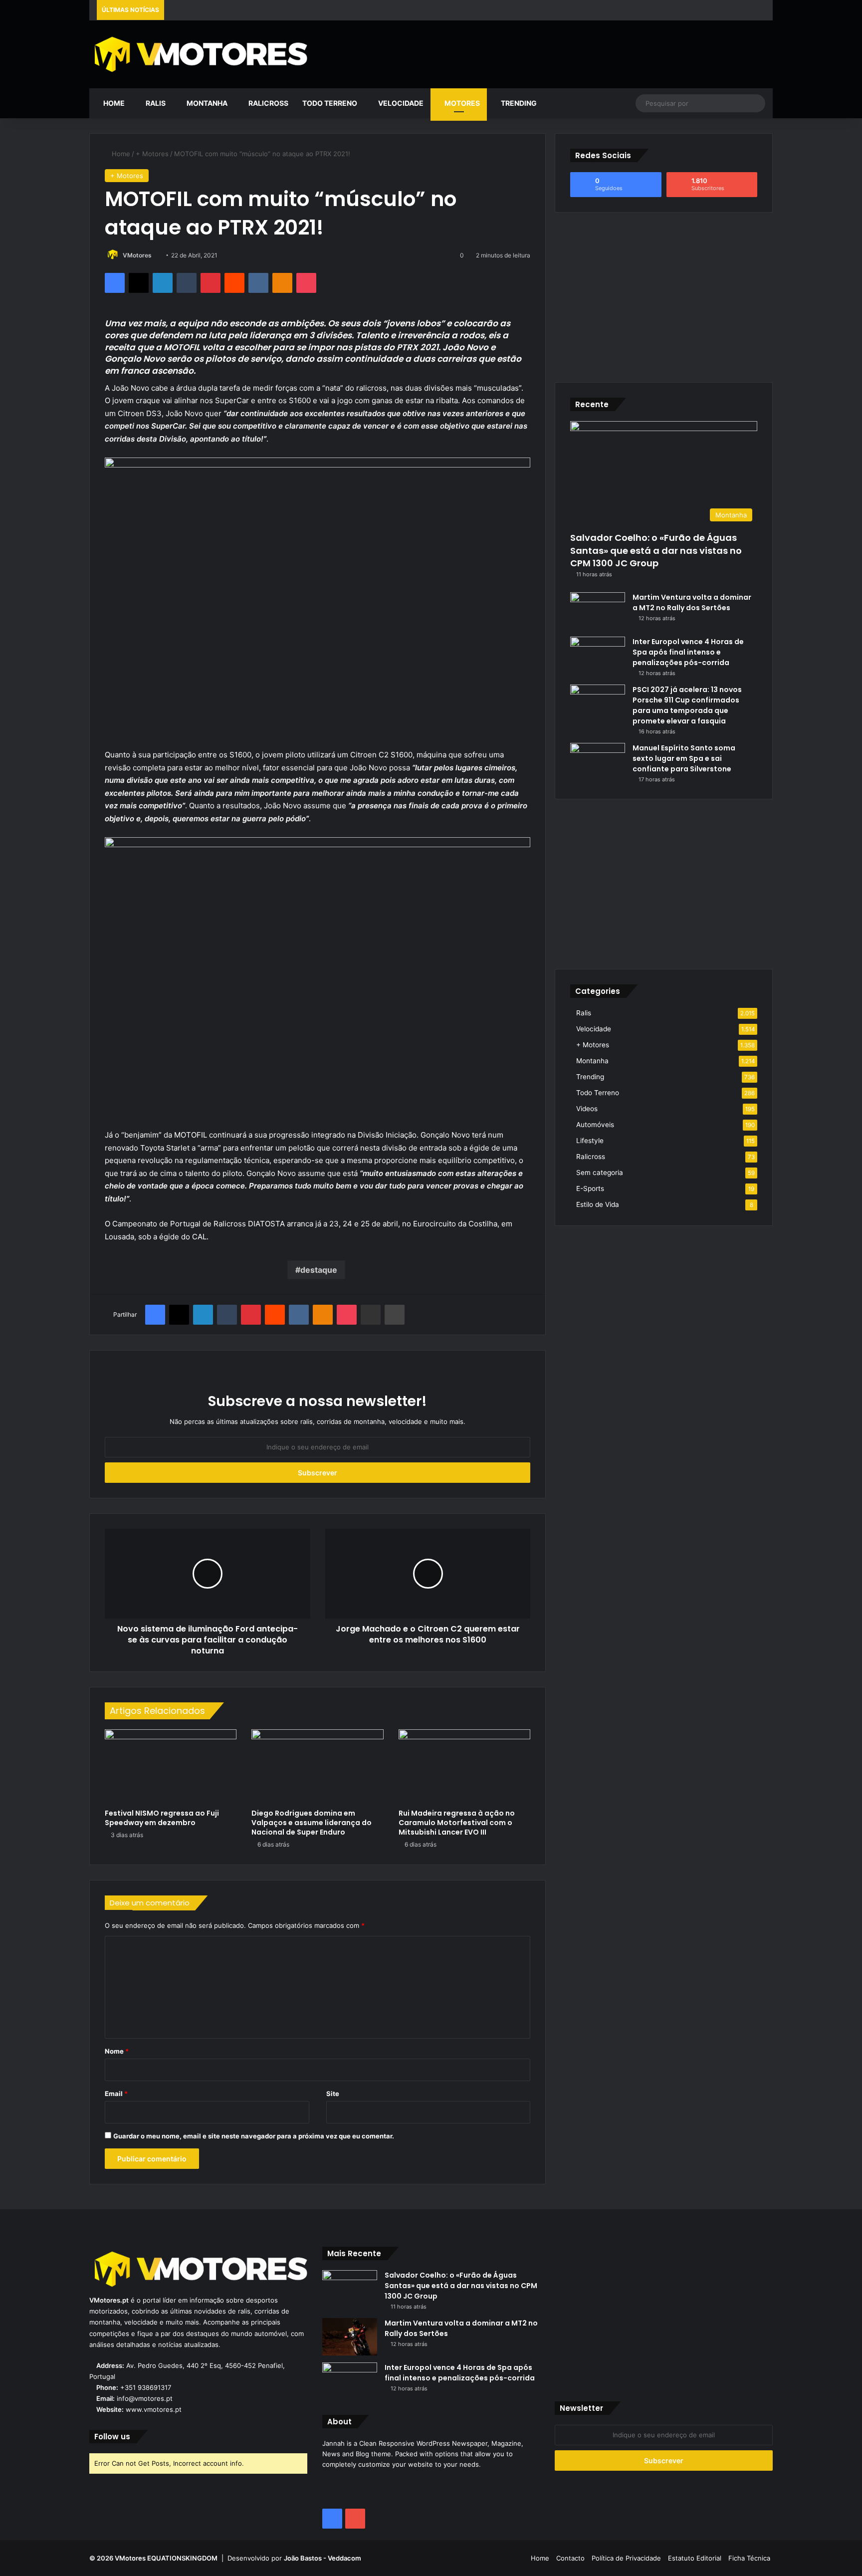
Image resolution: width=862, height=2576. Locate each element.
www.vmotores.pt (154, 2409)
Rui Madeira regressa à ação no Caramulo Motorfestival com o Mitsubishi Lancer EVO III (457, 1823)
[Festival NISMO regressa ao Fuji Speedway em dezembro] (171, 1766)
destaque (319, 1270)
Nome (117, 2051)
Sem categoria (600, 1172)
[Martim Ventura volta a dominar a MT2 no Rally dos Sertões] (598, 611)
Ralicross (268, 103)
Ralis (155, 103)
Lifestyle (590, 1141)
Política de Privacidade (626, 2558)
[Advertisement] (547, 53)
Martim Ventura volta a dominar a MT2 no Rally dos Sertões (692, 602)
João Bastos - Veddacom (323, 2558)
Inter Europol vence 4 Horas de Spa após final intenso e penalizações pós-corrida (688, 652)
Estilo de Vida (598, 1204)
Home (113, 103)
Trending (518, 103)
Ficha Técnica (749, 2558)
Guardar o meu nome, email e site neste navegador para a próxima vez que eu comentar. (254, 2136)
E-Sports (590, 1188)
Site (333, 2094)
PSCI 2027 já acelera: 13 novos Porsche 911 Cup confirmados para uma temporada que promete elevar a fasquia (687, 705)
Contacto (570, 2558)
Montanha (206, 103)
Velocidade (400, 103)
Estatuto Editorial (695, 2558)
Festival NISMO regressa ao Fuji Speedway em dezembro (162, 1818)
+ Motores (152, 154)
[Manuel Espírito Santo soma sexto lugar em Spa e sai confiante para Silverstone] (598, 762)
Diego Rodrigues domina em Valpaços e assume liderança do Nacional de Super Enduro (312, 1823)
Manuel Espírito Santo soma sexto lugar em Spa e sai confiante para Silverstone (684, 758)
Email (116, 2094)
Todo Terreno (330, 103)
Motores (461, 103)
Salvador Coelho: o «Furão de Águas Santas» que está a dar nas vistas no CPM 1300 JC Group (656, 550)
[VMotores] (198, 54)
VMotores (137, 255)
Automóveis (595, 1125)
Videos (587, 1109)
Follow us (112, 2437)
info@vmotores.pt (145, 2398)
